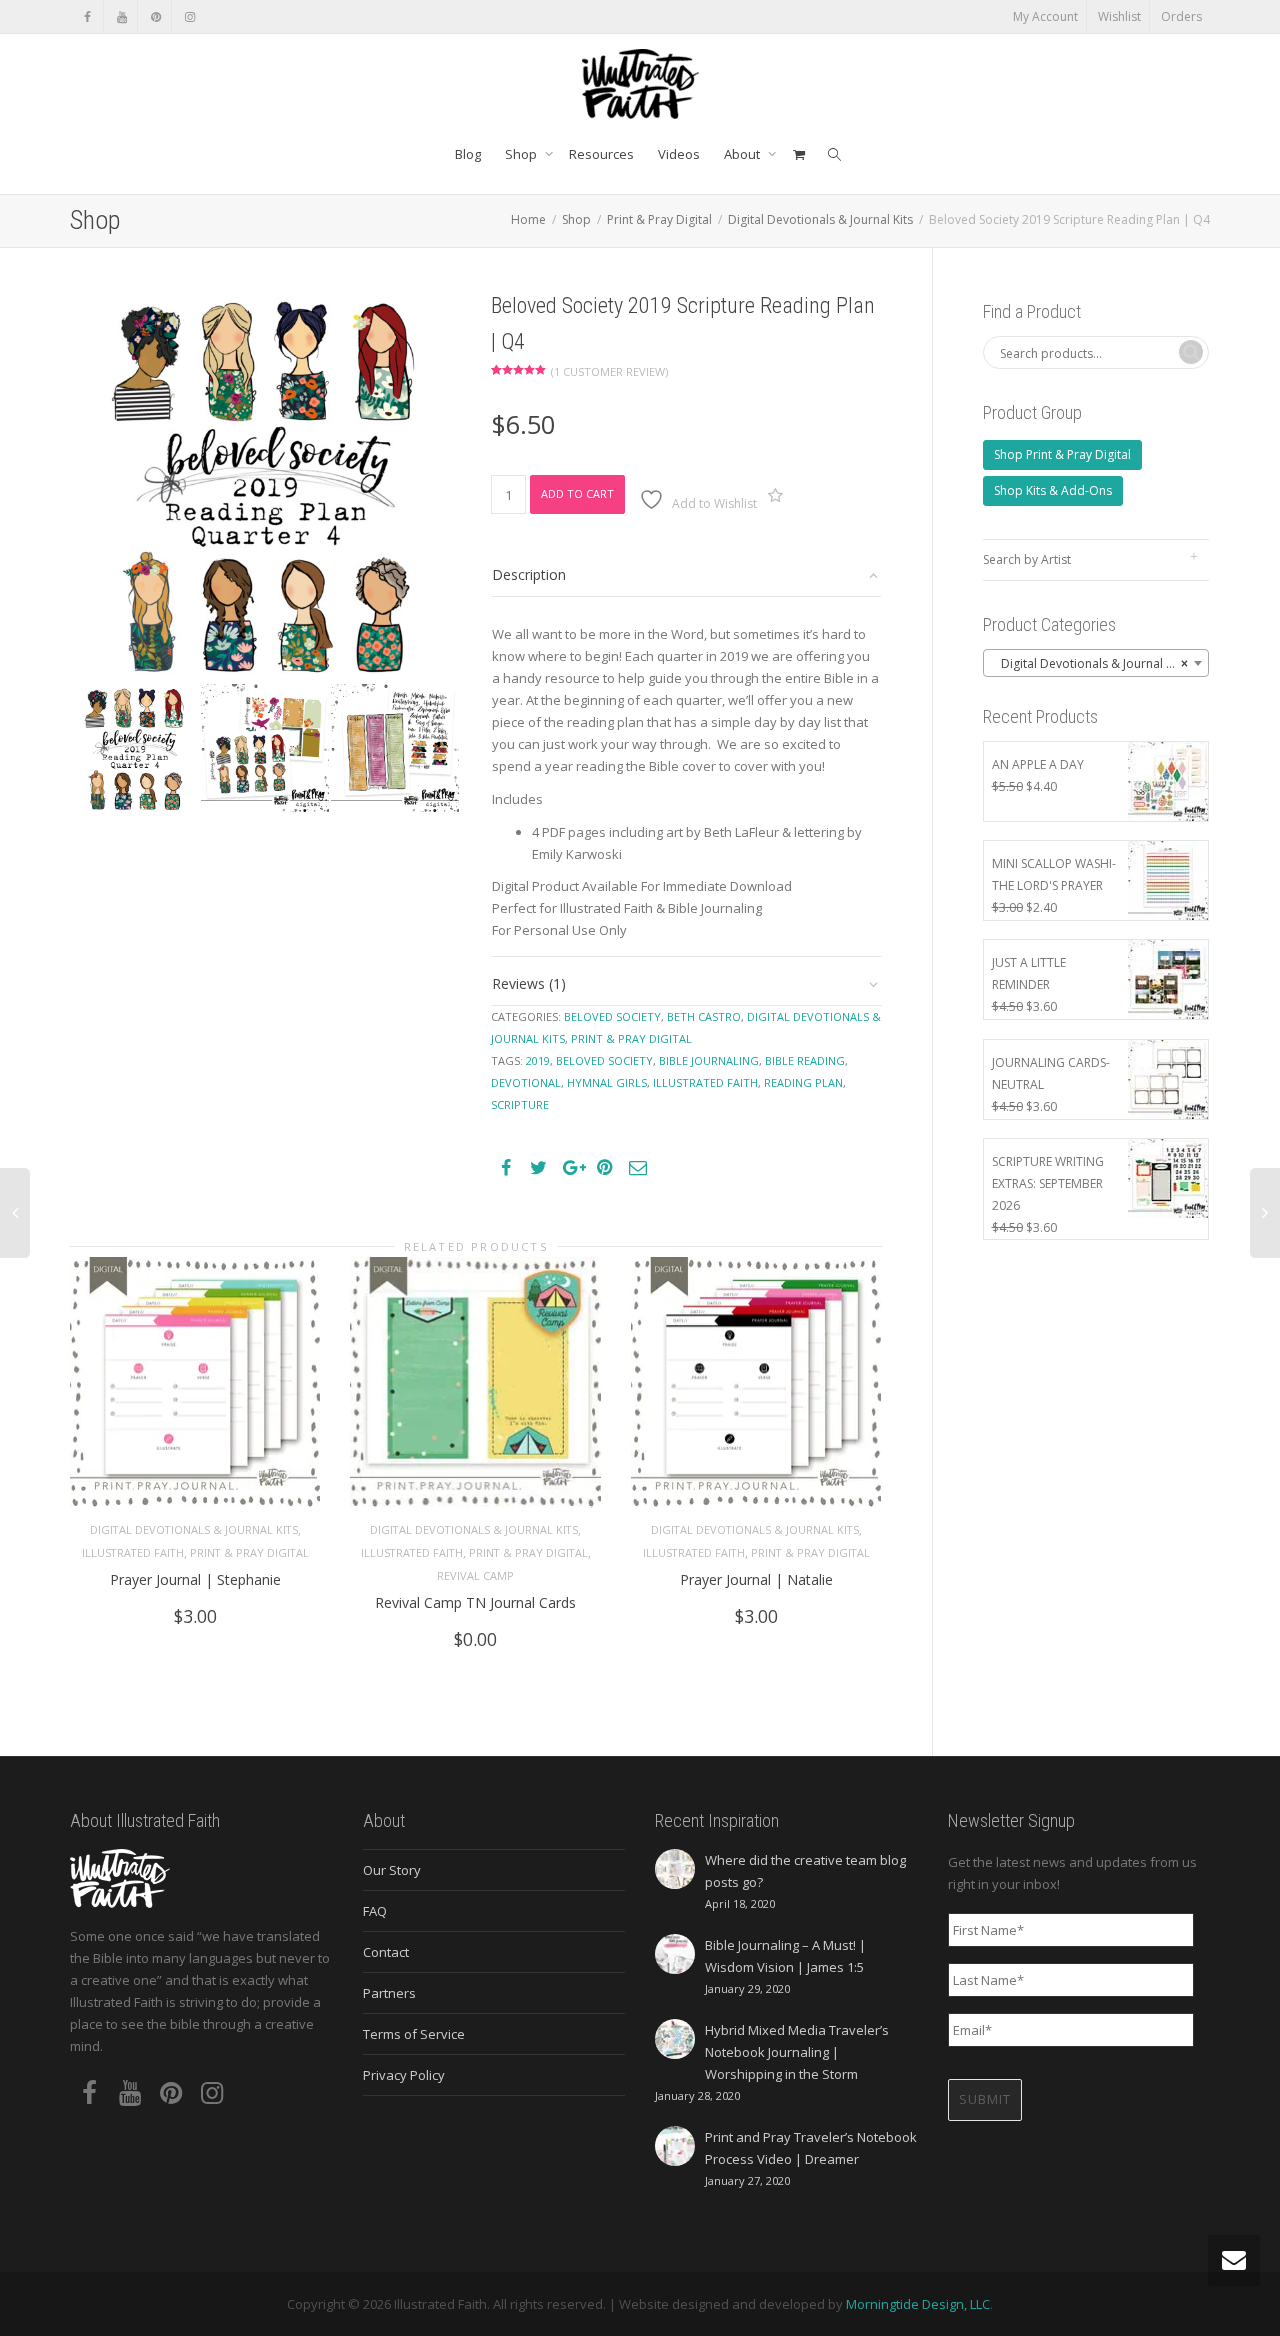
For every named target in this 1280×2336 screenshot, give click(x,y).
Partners (389, 1993)
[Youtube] (121, 16)
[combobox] (1096, 663)
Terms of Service (414, 2034)
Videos (679, 154)
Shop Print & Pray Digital (1062, 454)
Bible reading (805, 1060)
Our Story (392, 1870)
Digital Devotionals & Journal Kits (820, 219)
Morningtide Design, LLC (918, 2304)
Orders (1181, 16)
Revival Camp (475, 1575)
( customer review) (609, 371)
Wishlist (1119, 16)
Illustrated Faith (133, 1552)
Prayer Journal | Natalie (756, 1579)
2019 (538, 1060)
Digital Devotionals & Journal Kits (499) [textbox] (1100, 663)
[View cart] (798, 154)
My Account (1045, 16)
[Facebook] (87, 16)
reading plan (803, 1082)
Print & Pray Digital (659, 219)
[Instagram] (189, 16)
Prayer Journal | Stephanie (195, 1579)
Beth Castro (704, 1016)
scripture (520, 1104)
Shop (522, 154)
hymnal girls (607, 1082)
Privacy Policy (404, 2075)
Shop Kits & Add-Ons (1053, 490)
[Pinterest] (155, 16)
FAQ (375, 1911)
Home (528, 219)
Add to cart (577, 493)
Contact (386, 1952)
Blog (468, 154)
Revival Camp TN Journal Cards (475, 1602)
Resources (601, 154)
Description (529, 574)
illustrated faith (705, 1082)
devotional (526, 1082)
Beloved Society (612, 1016)
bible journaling (709, 1060)
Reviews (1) (529, 983)
